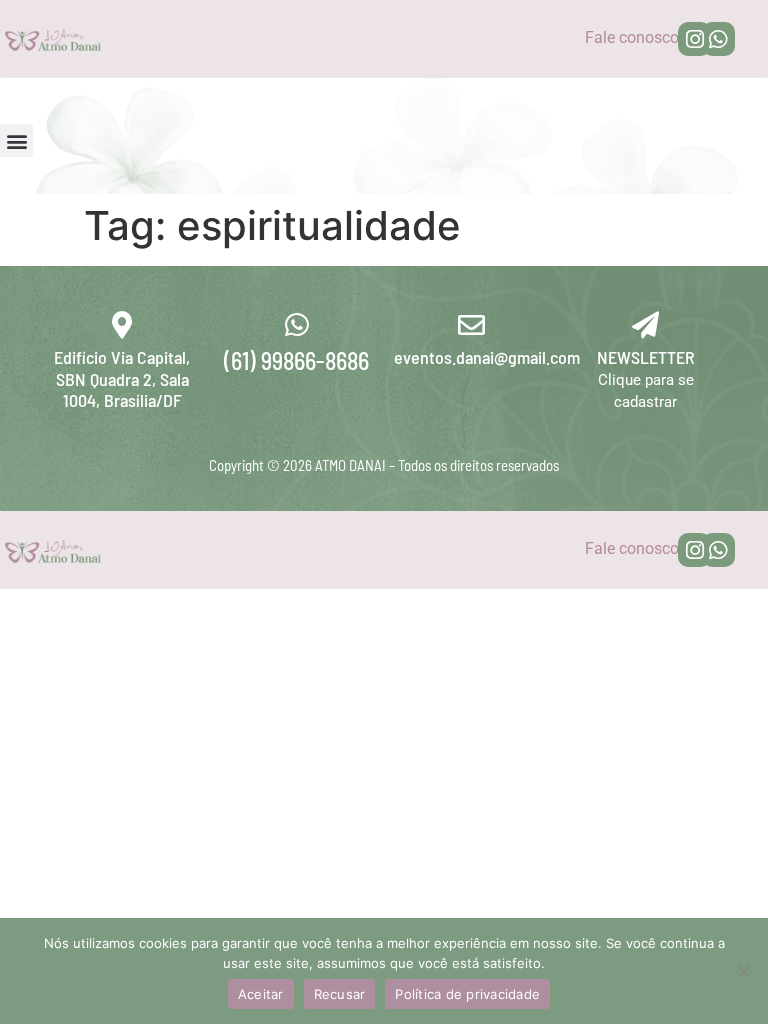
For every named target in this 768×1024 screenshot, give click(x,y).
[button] (16, 140)
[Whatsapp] (719, 39)
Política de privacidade (467, 994)
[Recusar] (743, 971)
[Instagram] (695, 39)
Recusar (340, 994)
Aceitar (261, 994)
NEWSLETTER (646, 357)
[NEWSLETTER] (645, 324)
